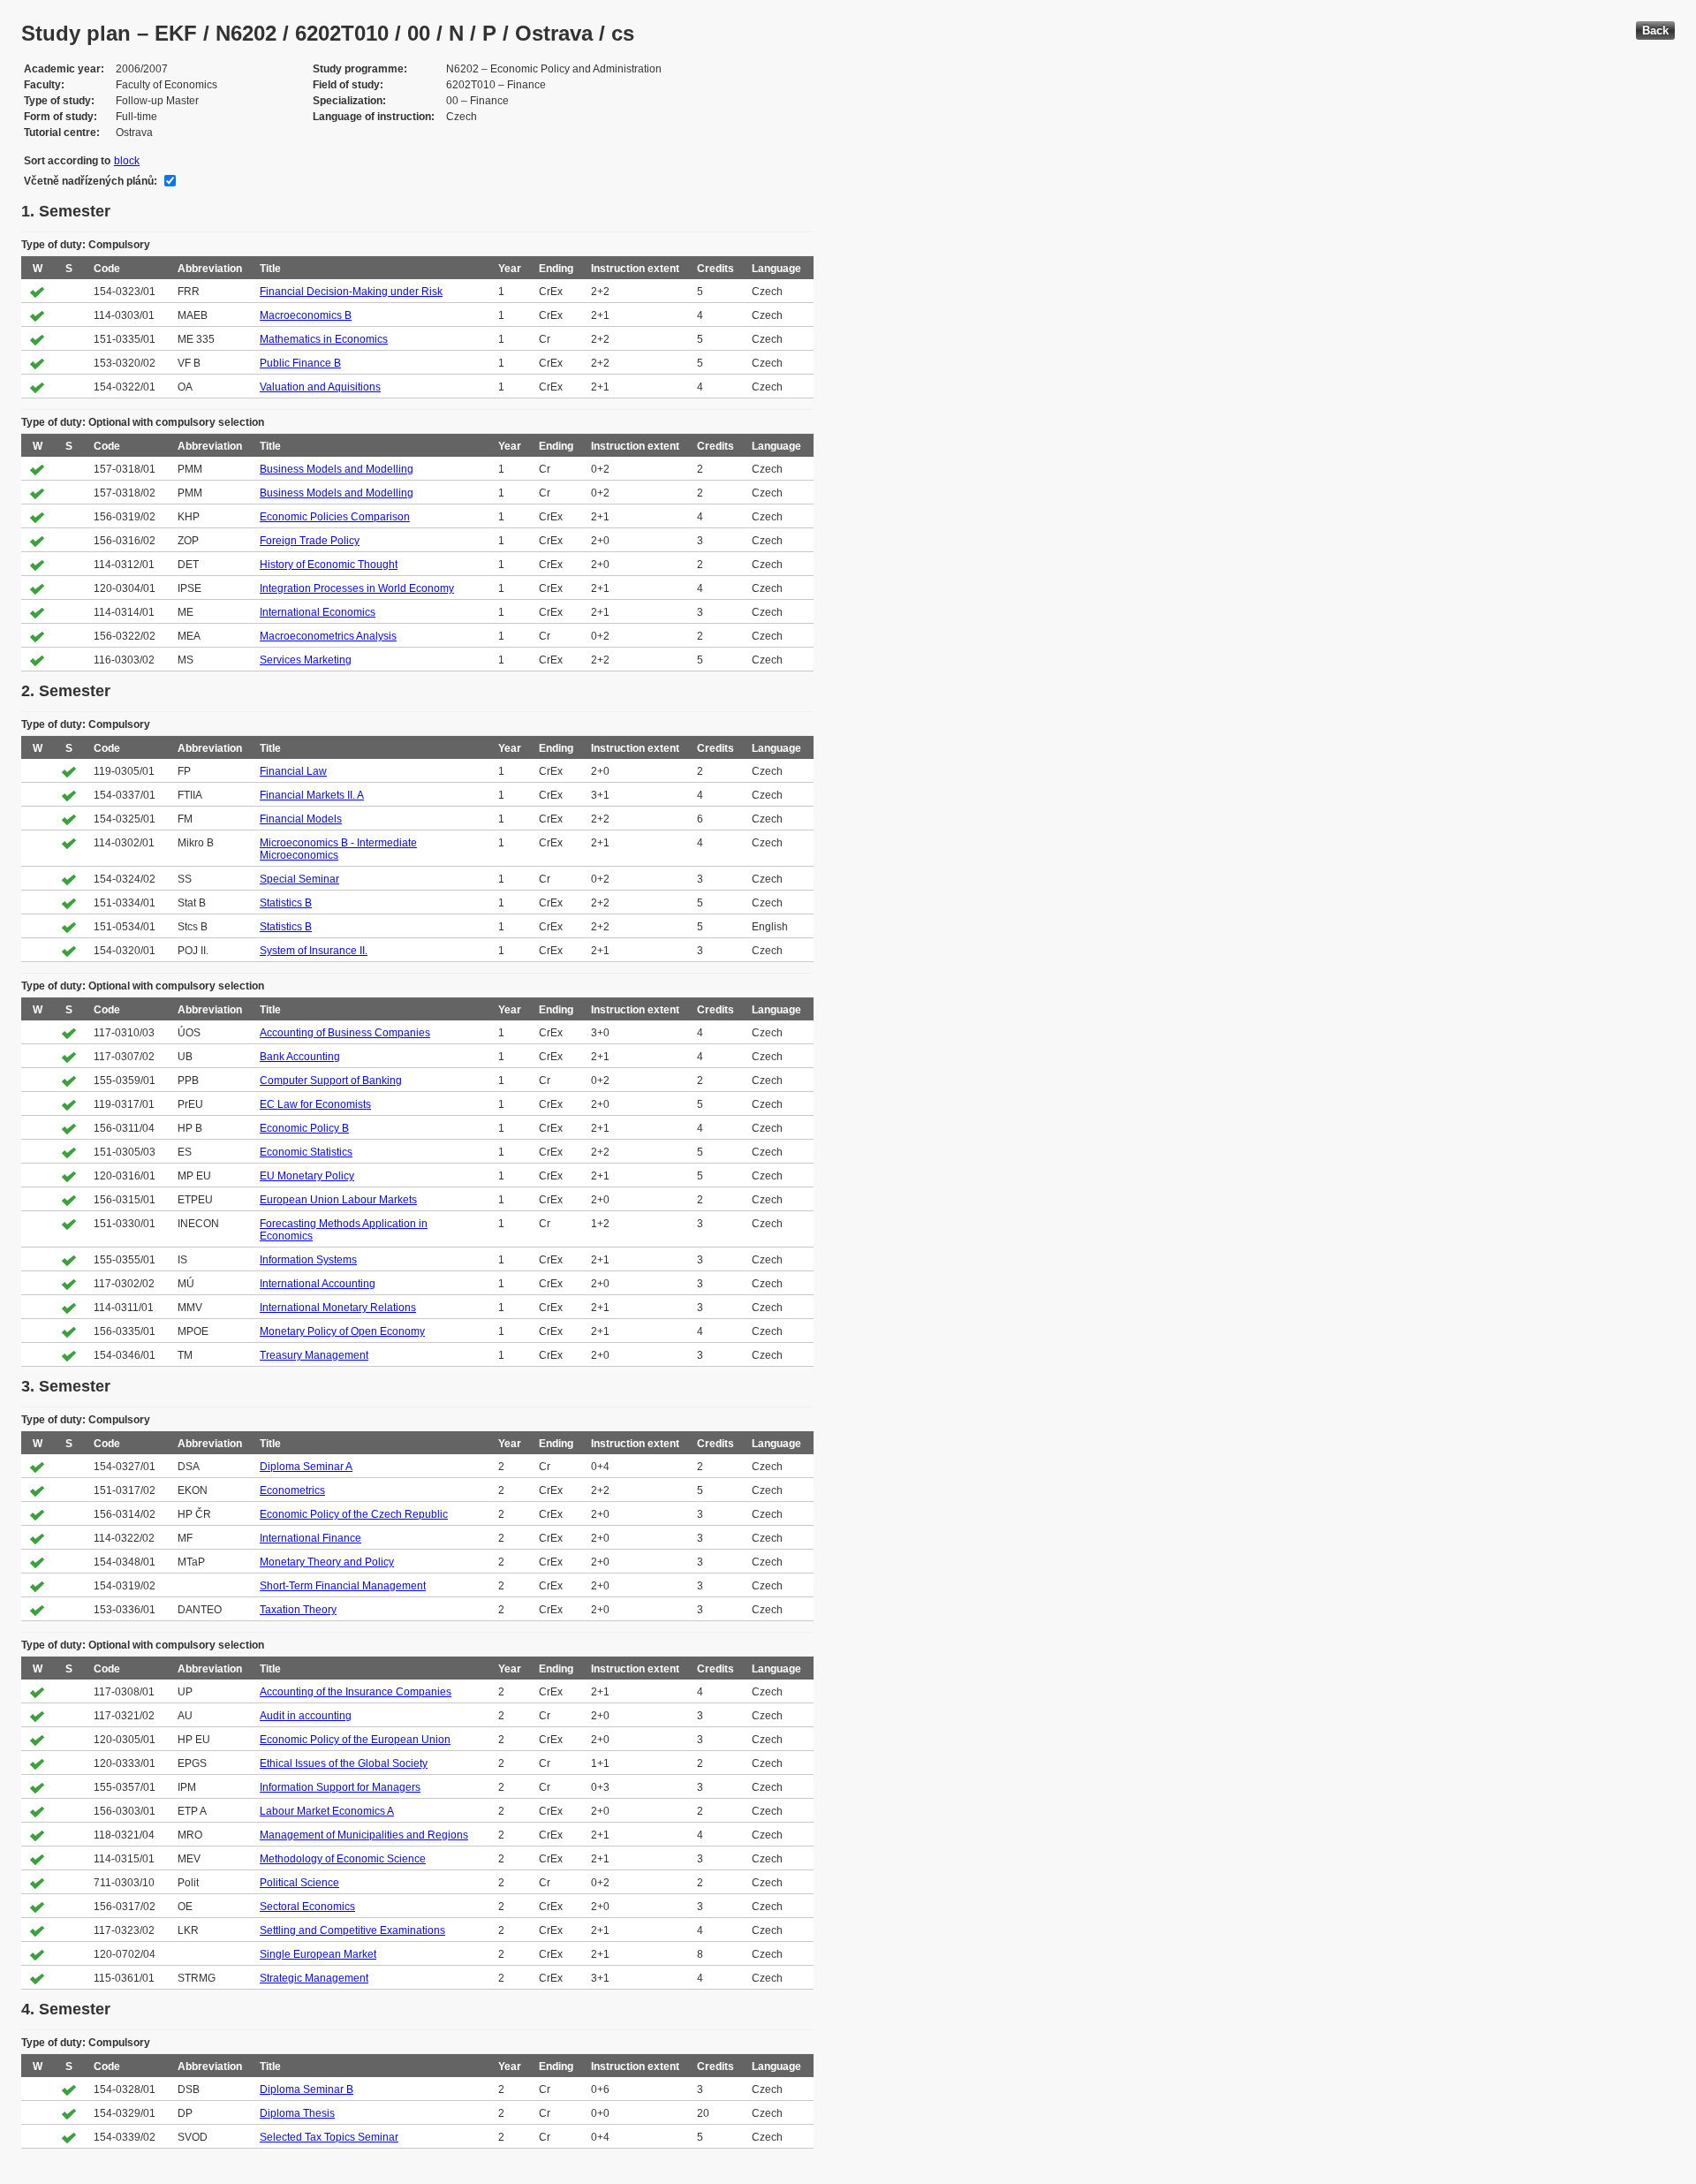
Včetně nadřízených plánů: (91, 181)
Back (1655, 30)
